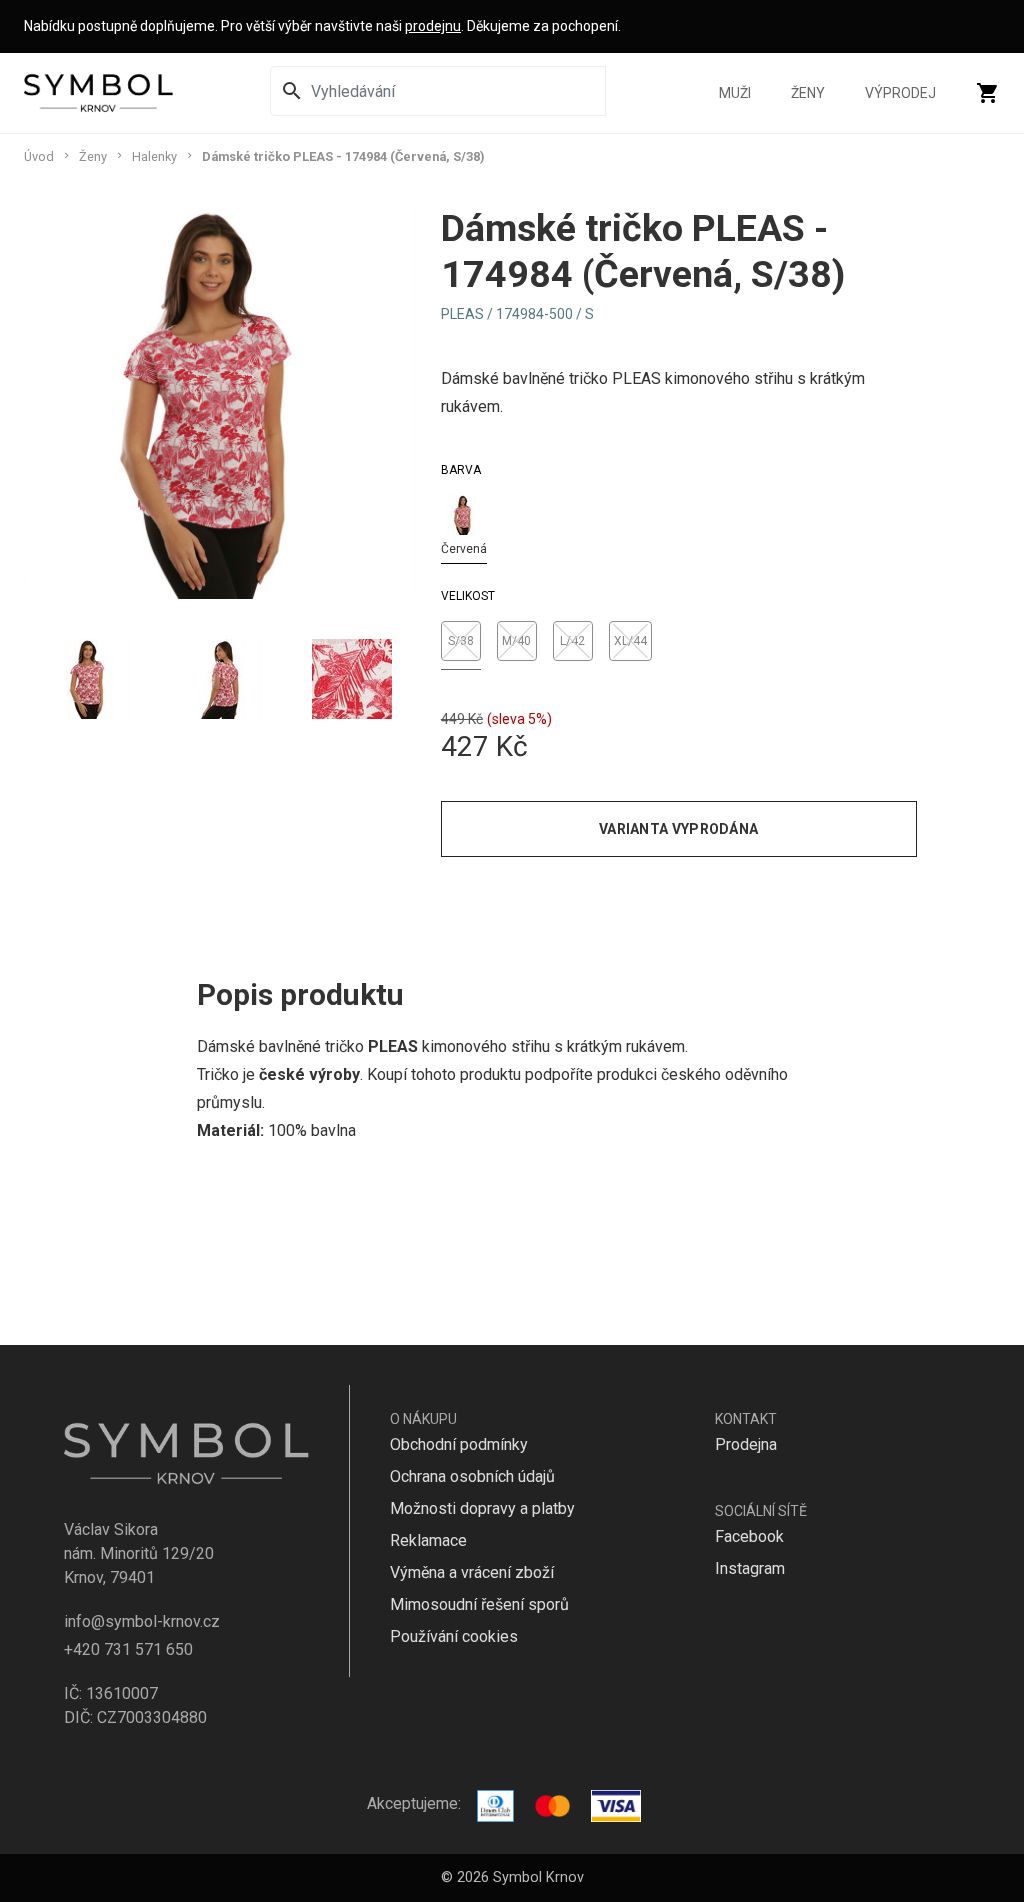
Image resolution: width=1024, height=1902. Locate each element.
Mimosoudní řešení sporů (479, 1604)
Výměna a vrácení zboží (472, 1572)
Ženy (808, 93)
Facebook (749, 1536)
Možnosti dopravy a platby (482, 1508)
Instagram (750, 1568)
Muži (735, 93)
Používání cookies (454, 1636)
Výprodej (900, 93)
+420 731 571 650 (128, 1649)
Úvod (39, 156)
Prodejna (746, 1444)
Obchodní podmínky (459, 1444)
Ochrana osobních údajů (472, 1476)
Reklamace (428, 1540)
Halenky (154, 156)
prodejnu (433, 26)
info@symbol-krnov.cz (142, 1621)
